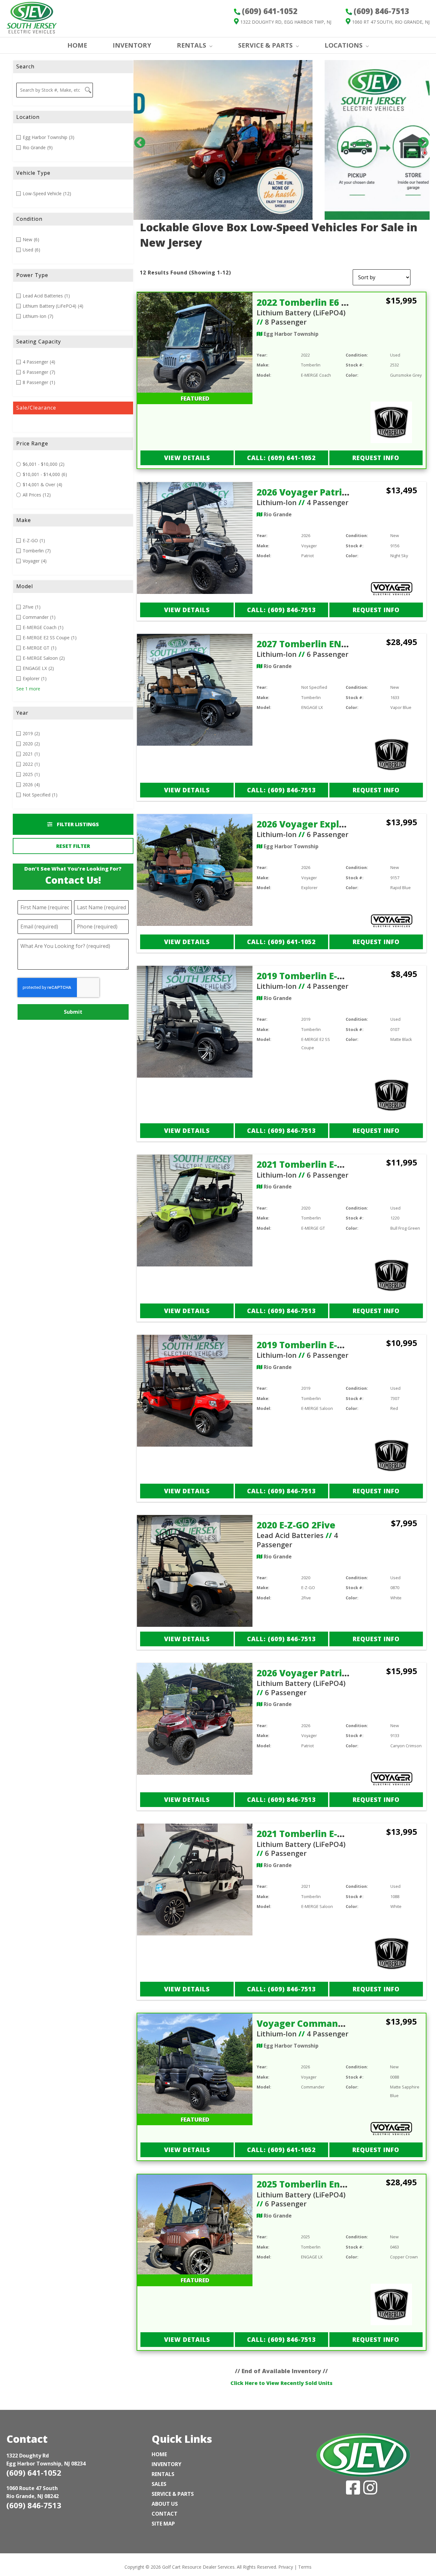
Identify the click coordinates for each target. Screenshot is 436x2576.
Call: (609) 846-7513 (281, 610)
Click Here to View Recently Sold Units (282, 2383)
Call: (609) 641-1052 (281, 458)
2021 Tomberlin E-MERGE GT (319, 1164)
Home (159, 2454)
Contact (165, 2514)
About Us (165, 2504)
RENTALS (192, 45)
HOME (77, 45)
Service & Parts (265, 45)
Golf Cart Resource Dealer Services (198, 2567)
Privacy (286, 2567)
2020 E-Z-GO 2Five (296, 1525)
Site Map (163, 2524)
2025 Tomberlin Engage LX (316, 2184)
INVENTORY (132, 45)
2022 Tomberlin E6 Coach (313, 302)
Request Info (376, 458)
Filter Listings (77, 824)
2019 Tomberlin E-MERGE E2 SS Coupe (340, 976)
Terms (305, 2567)
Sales (159, 2484)
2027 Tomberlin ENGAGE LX (318, 644)
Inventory (166, 2464)
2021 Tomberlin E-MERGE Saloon (329, 1834)
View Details (187, 458)
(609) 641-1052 (34, 2473)
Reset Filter (73, 846)
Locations (344, 45)
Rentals (163, 2474)
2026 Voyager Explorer (308, 824)
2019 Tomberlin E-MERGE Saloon (329, 1345)
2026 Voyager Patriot (304, 492)
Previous (137, 140)
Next (420, 140)
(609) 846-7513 (34, 2505)
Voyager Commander (305, 2023)
